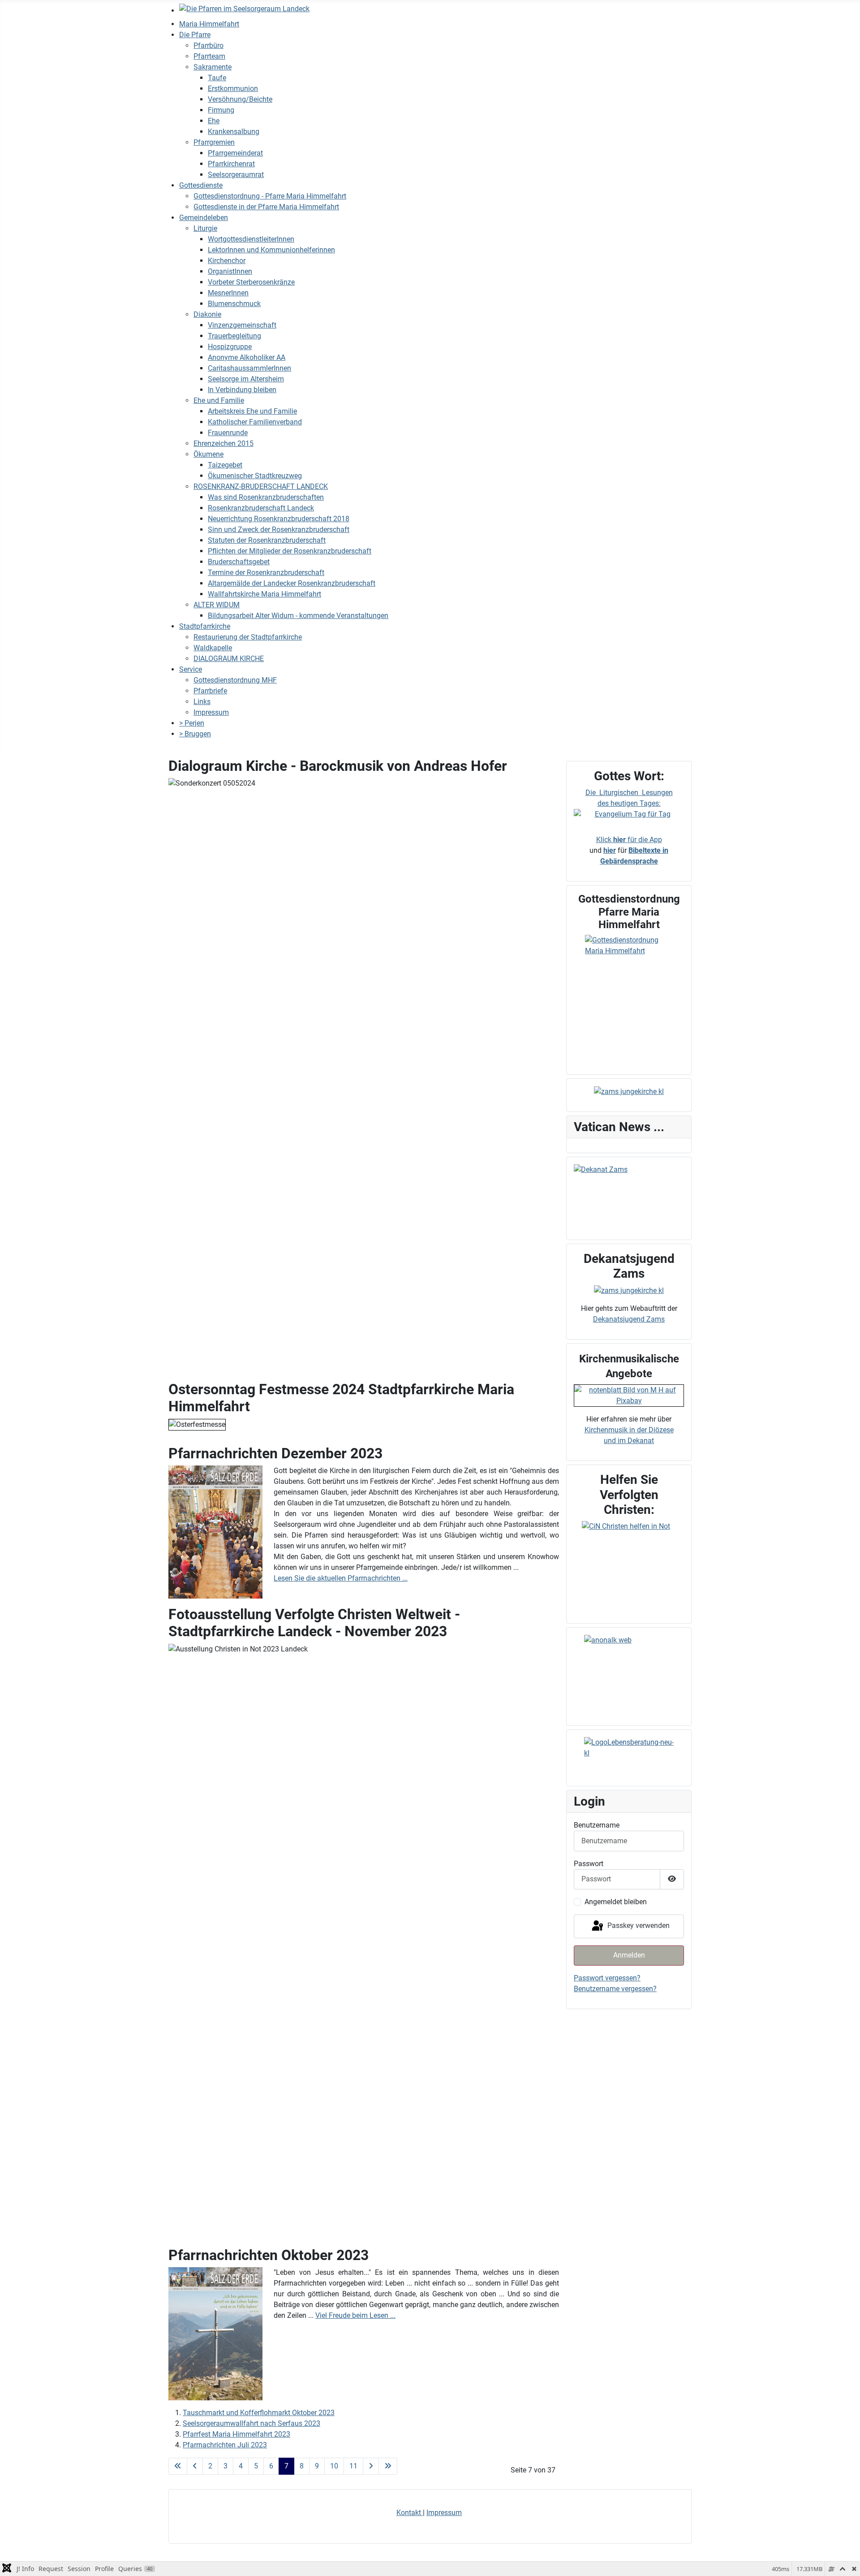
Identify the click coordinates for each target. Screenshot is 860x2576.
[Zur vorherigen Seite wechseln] (195, 2466)
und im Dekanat (629, 1441)
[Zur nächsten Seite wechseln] (371, 2466)
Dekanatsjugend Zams (629, 1319)
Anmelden (629, 1955)
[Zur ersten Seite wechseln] (178, 2466)
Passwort (589, 1864)
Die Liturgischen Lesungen (629, 793)
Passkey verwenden (638, 1926)
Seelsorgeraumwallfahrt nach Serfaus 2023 (252, 2423)
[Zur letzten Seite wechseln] (388, 2466)
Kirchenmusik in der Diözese (629, 1430)
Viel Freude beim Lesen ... (355, 2315)
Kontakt (410, 2513)
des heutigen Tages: (629, 803)
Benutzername (597, 1825)
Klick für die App (629, 840)
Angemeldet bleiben (616, 1902)
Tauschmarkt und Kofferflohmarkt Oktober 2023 (259, 2413)
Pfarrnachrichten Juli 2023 (225, 2445)
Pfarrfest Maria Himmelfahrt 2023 (236, 2434)
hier (610, 850)
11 (353, 2466)
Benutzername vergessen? (615, 1989)
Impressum (444, 2513)
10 (334, 2466)
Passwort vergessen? (607, 1978)
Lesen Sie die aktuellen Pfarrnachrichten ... (341, 1578)
